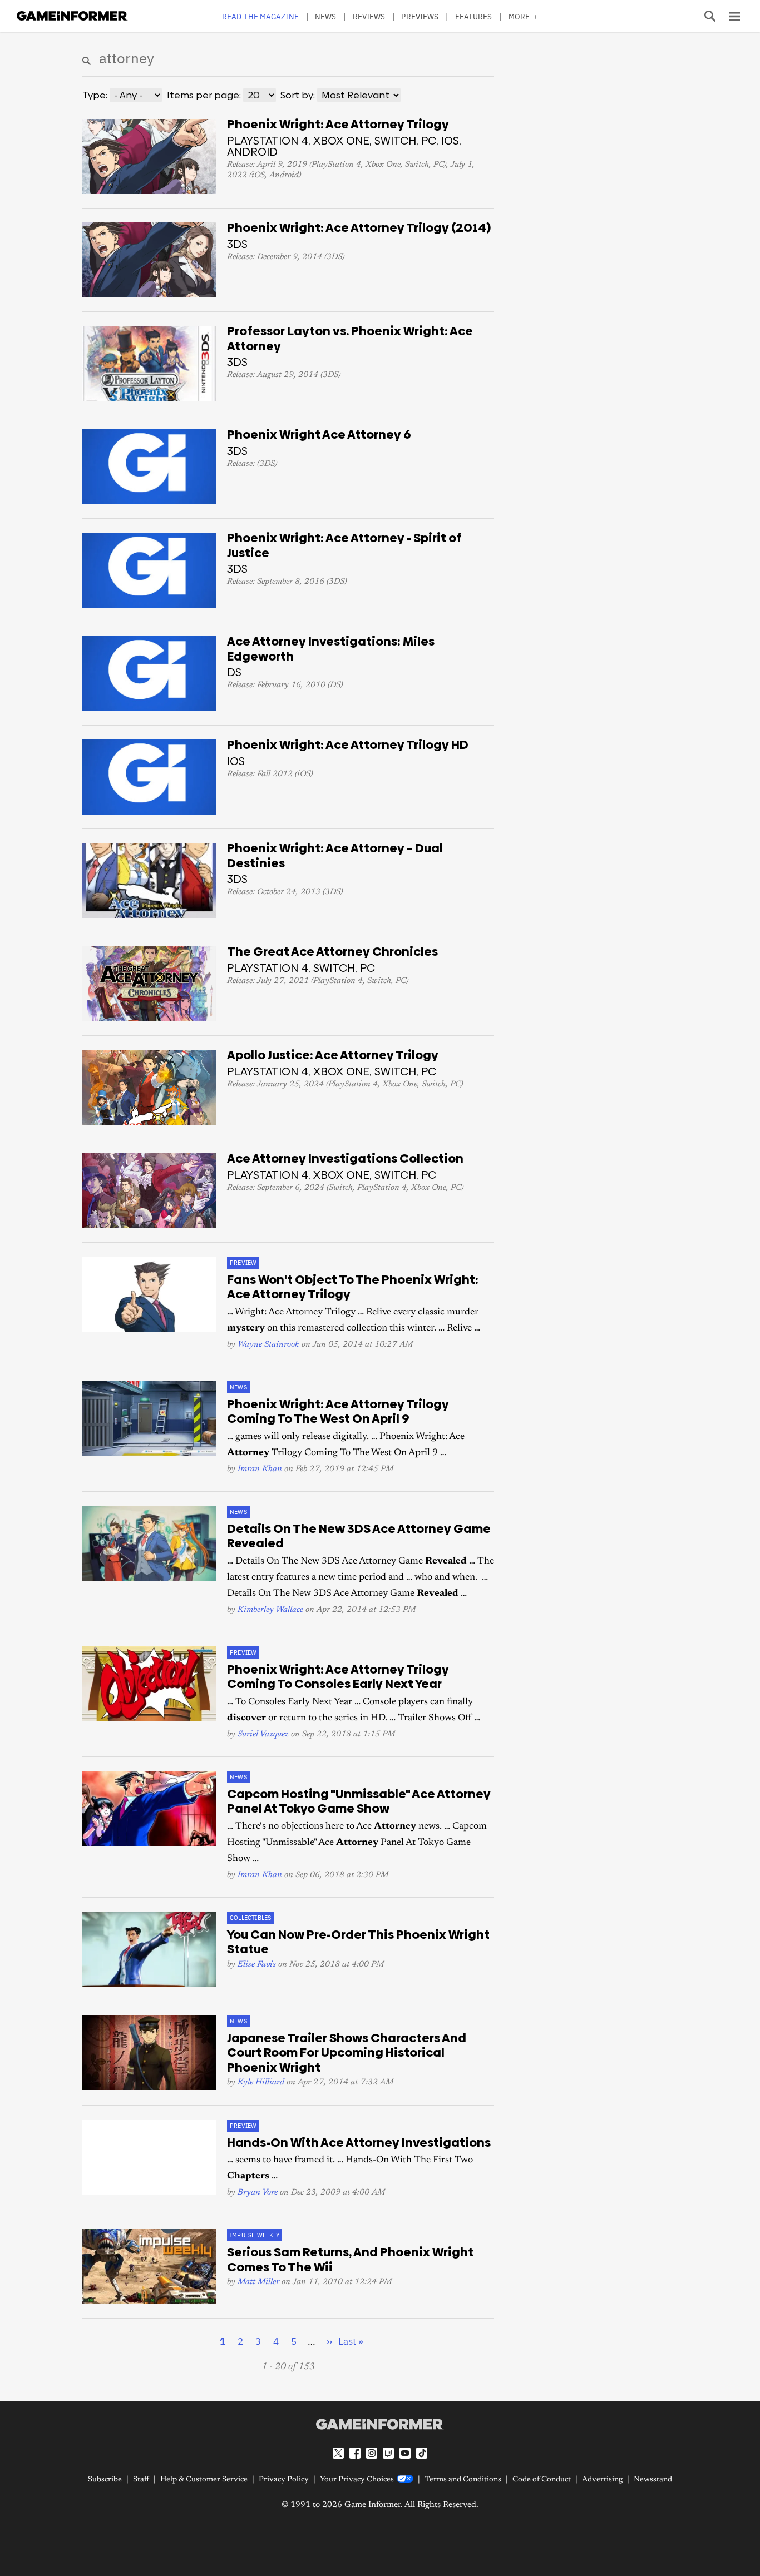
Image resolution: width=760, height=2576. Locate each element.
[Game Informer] (380, 2424)
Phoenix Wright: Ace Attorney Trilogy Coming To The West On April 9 (338, 1412)
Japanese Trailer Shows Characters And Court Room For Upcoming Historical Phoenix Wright (347, 2053)
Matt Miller (258, 2282)
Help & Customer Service (204, 2480)
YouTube (405, 2453)
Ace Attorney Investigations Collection (345, 1158)
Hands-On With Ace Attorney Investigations (359, 2143)
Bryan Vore (258, 2193)
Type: (95, 95)
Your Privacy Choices (357, 2480)
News (325, 16)
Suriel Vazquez (263, 1734)
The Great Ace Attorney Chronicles (332, 952)
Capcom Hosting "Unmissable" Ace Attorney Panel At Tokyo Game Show (359, 1801)
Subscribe (105, 2480)
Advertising (602, 2480)
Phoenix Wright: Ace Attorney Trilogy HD (348, 745)
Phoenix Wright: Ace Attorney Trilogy (338, 124)
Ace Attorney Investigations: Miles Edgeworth (331, 649)
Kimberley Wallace (270, 1610)
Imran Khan (260, 1469)
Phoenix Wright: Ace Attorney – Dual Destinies (335, 856)
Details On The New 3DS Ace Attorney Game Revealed (359, 1536)
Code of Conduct (542, 2480)
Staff (141, 2480)
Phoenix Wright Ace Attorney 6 (319, 435)
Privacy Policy (284, 2480)
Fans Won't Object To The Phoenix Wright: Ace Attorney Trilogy (353, 1287)
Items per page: (204, 95)
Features (474, 16)
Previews (420, 16)
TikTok (422, 2453)
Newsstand (653, 2480)
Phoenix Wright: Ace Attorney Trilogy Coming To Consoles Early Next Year (338, 1677)
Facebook (355, 2453)
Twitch (388, 2453)
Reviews (369, 16)
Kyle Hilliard (261, 2083)
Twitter (338, 2453)
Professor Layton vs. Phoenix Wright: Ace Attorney (350, 339)
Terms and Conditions (463, 2480)
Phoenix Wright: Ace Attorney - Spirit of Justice (344, 545)
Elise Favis (257, 1965)
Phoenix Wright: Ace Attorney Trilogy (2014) (359, 228)
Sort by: (298, 95)
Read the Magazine (260, 16)
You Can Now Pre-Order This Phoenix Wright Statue (358, 1942)
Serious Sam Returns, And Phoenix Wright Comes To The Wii (350, 2260)
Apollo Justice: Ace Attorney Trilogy (333, 1055)
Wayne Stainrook (268, 1345)
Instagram (372, 2453)
